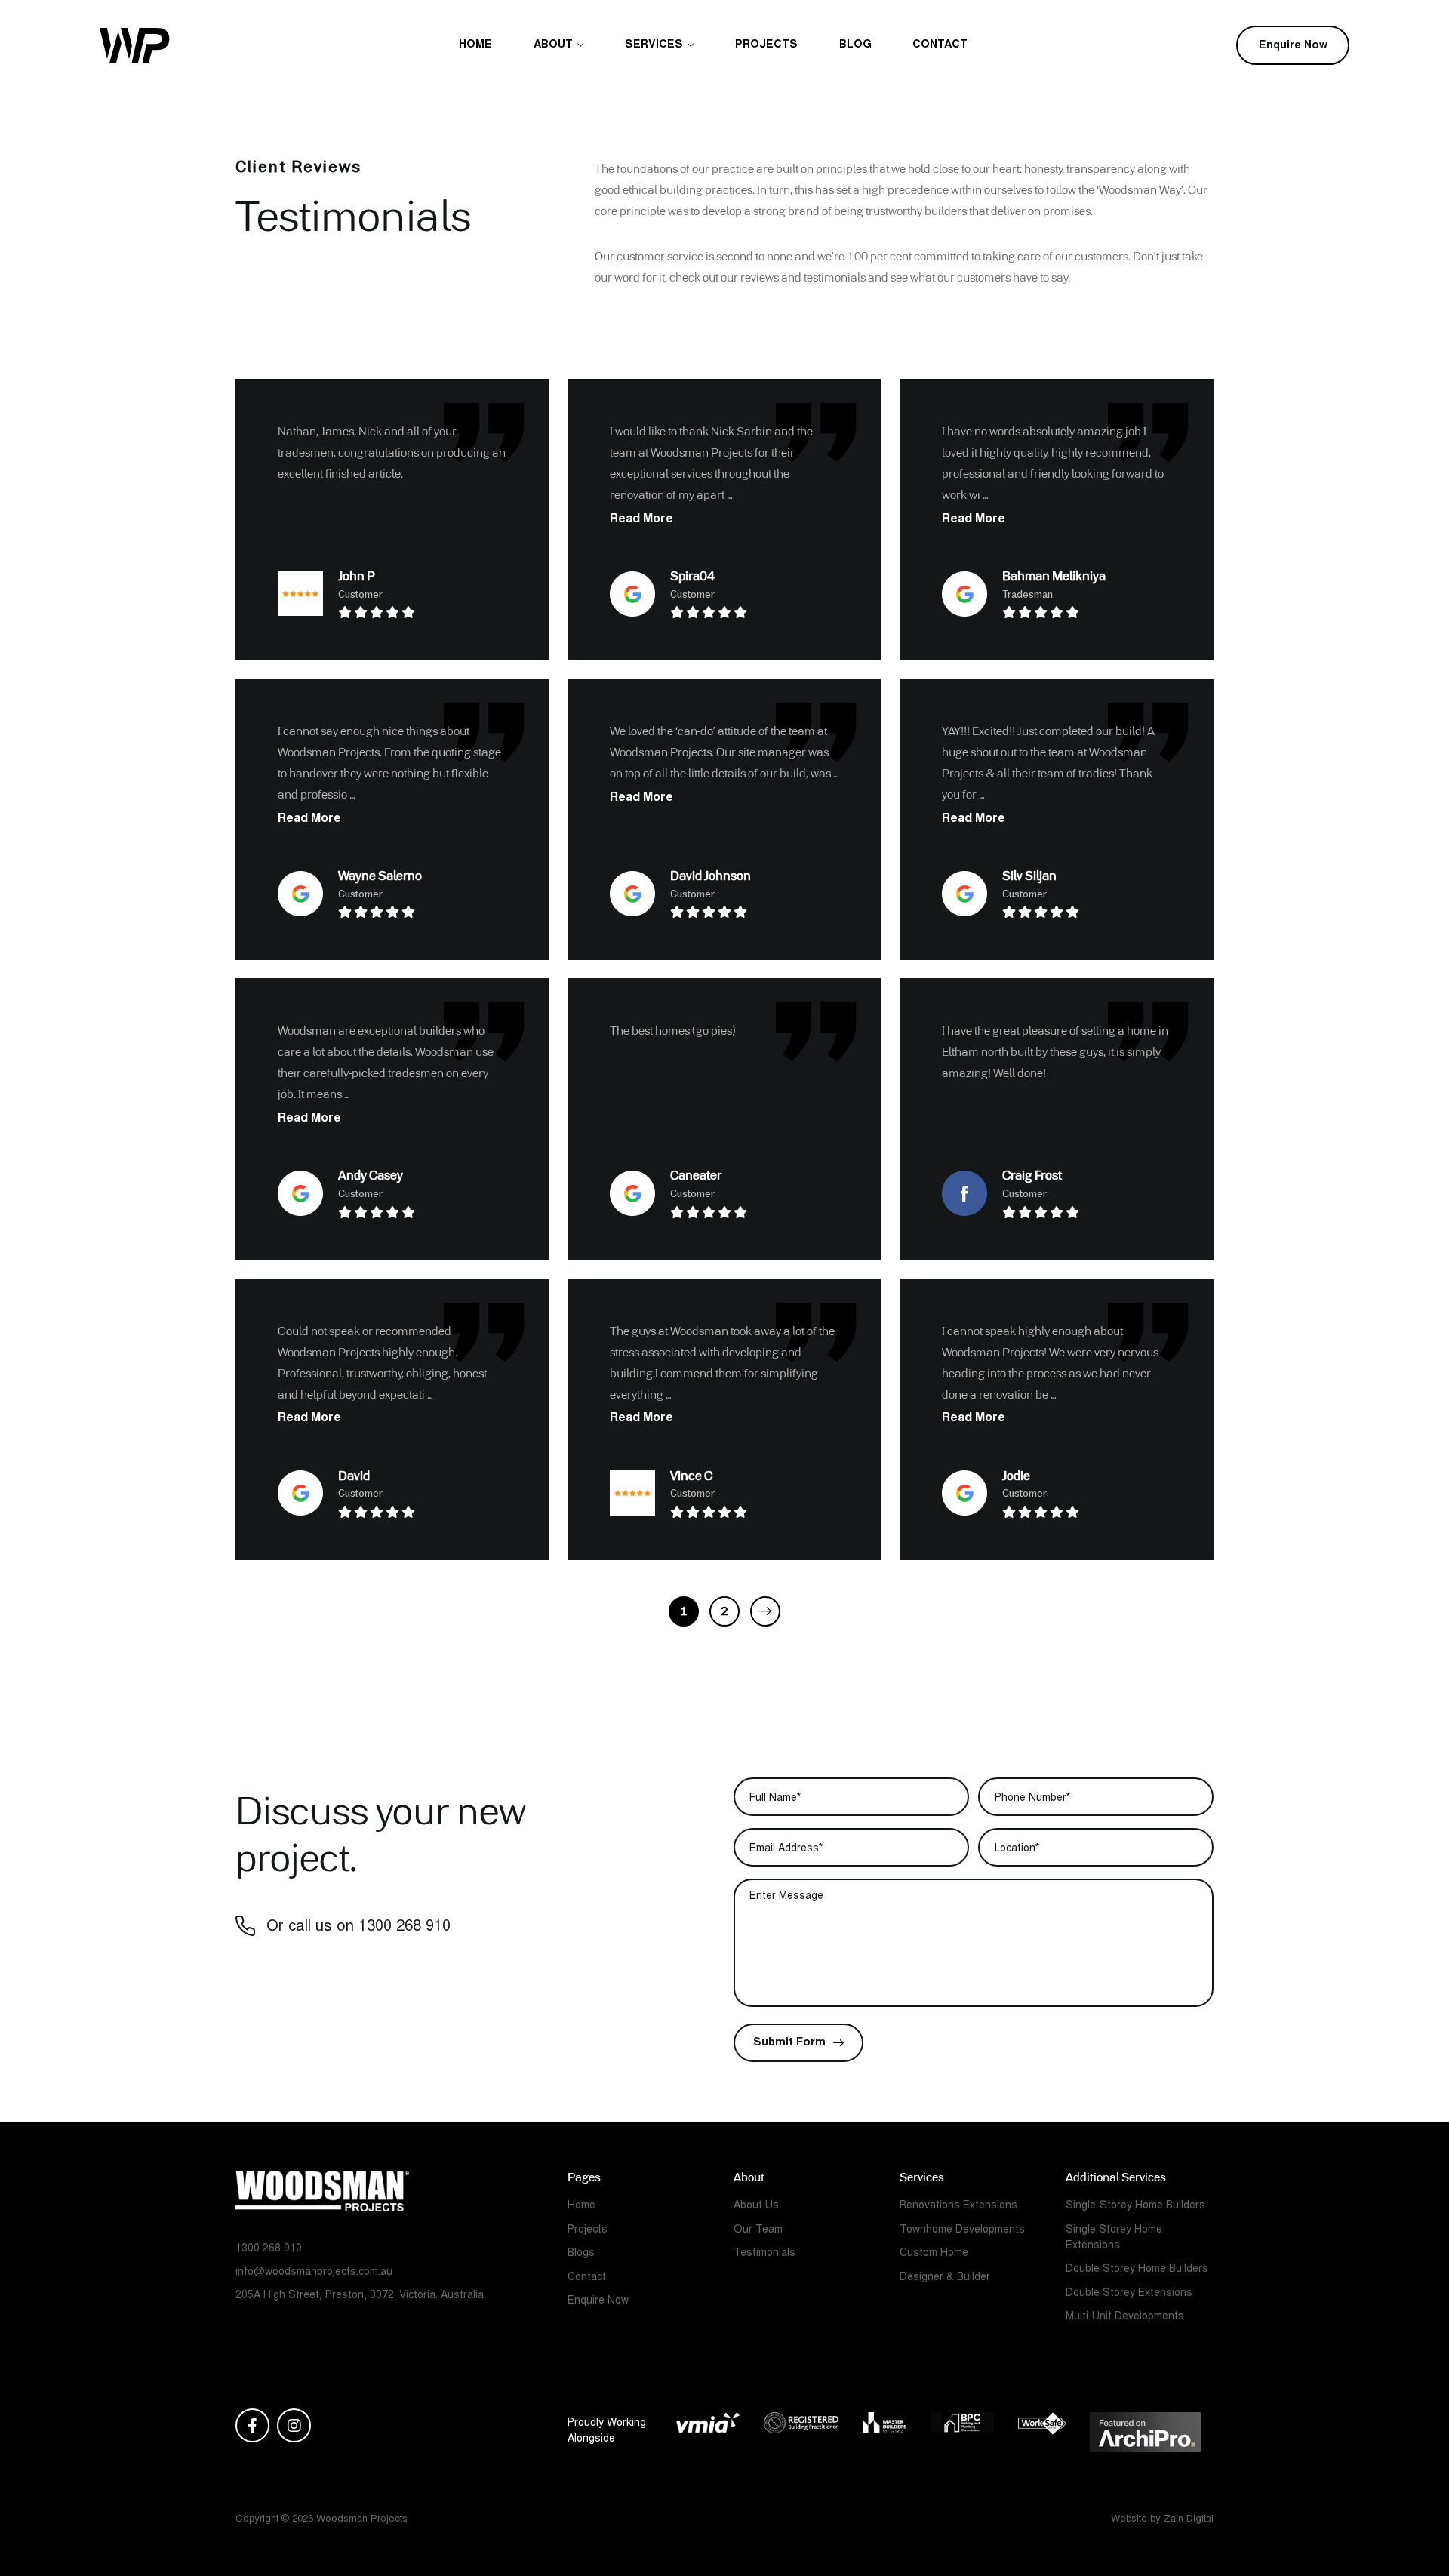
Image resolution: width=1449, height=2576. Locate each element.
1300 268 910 (405, 1927)
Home (475, 45)
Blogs (581, 2254)
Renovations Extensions (958, 2206)
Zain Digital (1189, 2520)
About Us (756, 2206)
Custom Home (934, 2254)
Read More (641, 519)
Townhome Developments (962, 2230)
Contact (940, 45)
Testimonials (764, 2254)
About (553, 45)
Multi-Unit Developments (1125, 2317)
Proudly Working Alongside (607, 2431)
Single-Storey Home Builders (1135, 2206)
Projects (766, 45)
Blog (855, 45)
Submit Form (789, 2043)
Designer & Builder (945, 2278)
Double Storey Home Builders (1137, 2270)
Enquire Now (1293, 46)
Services (654, 45)
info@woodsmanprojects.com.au (314, 2273)
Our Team (758, 2230)
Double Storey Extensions (1129, 2294)
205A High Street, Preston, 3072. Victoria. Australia (360, 2296)
